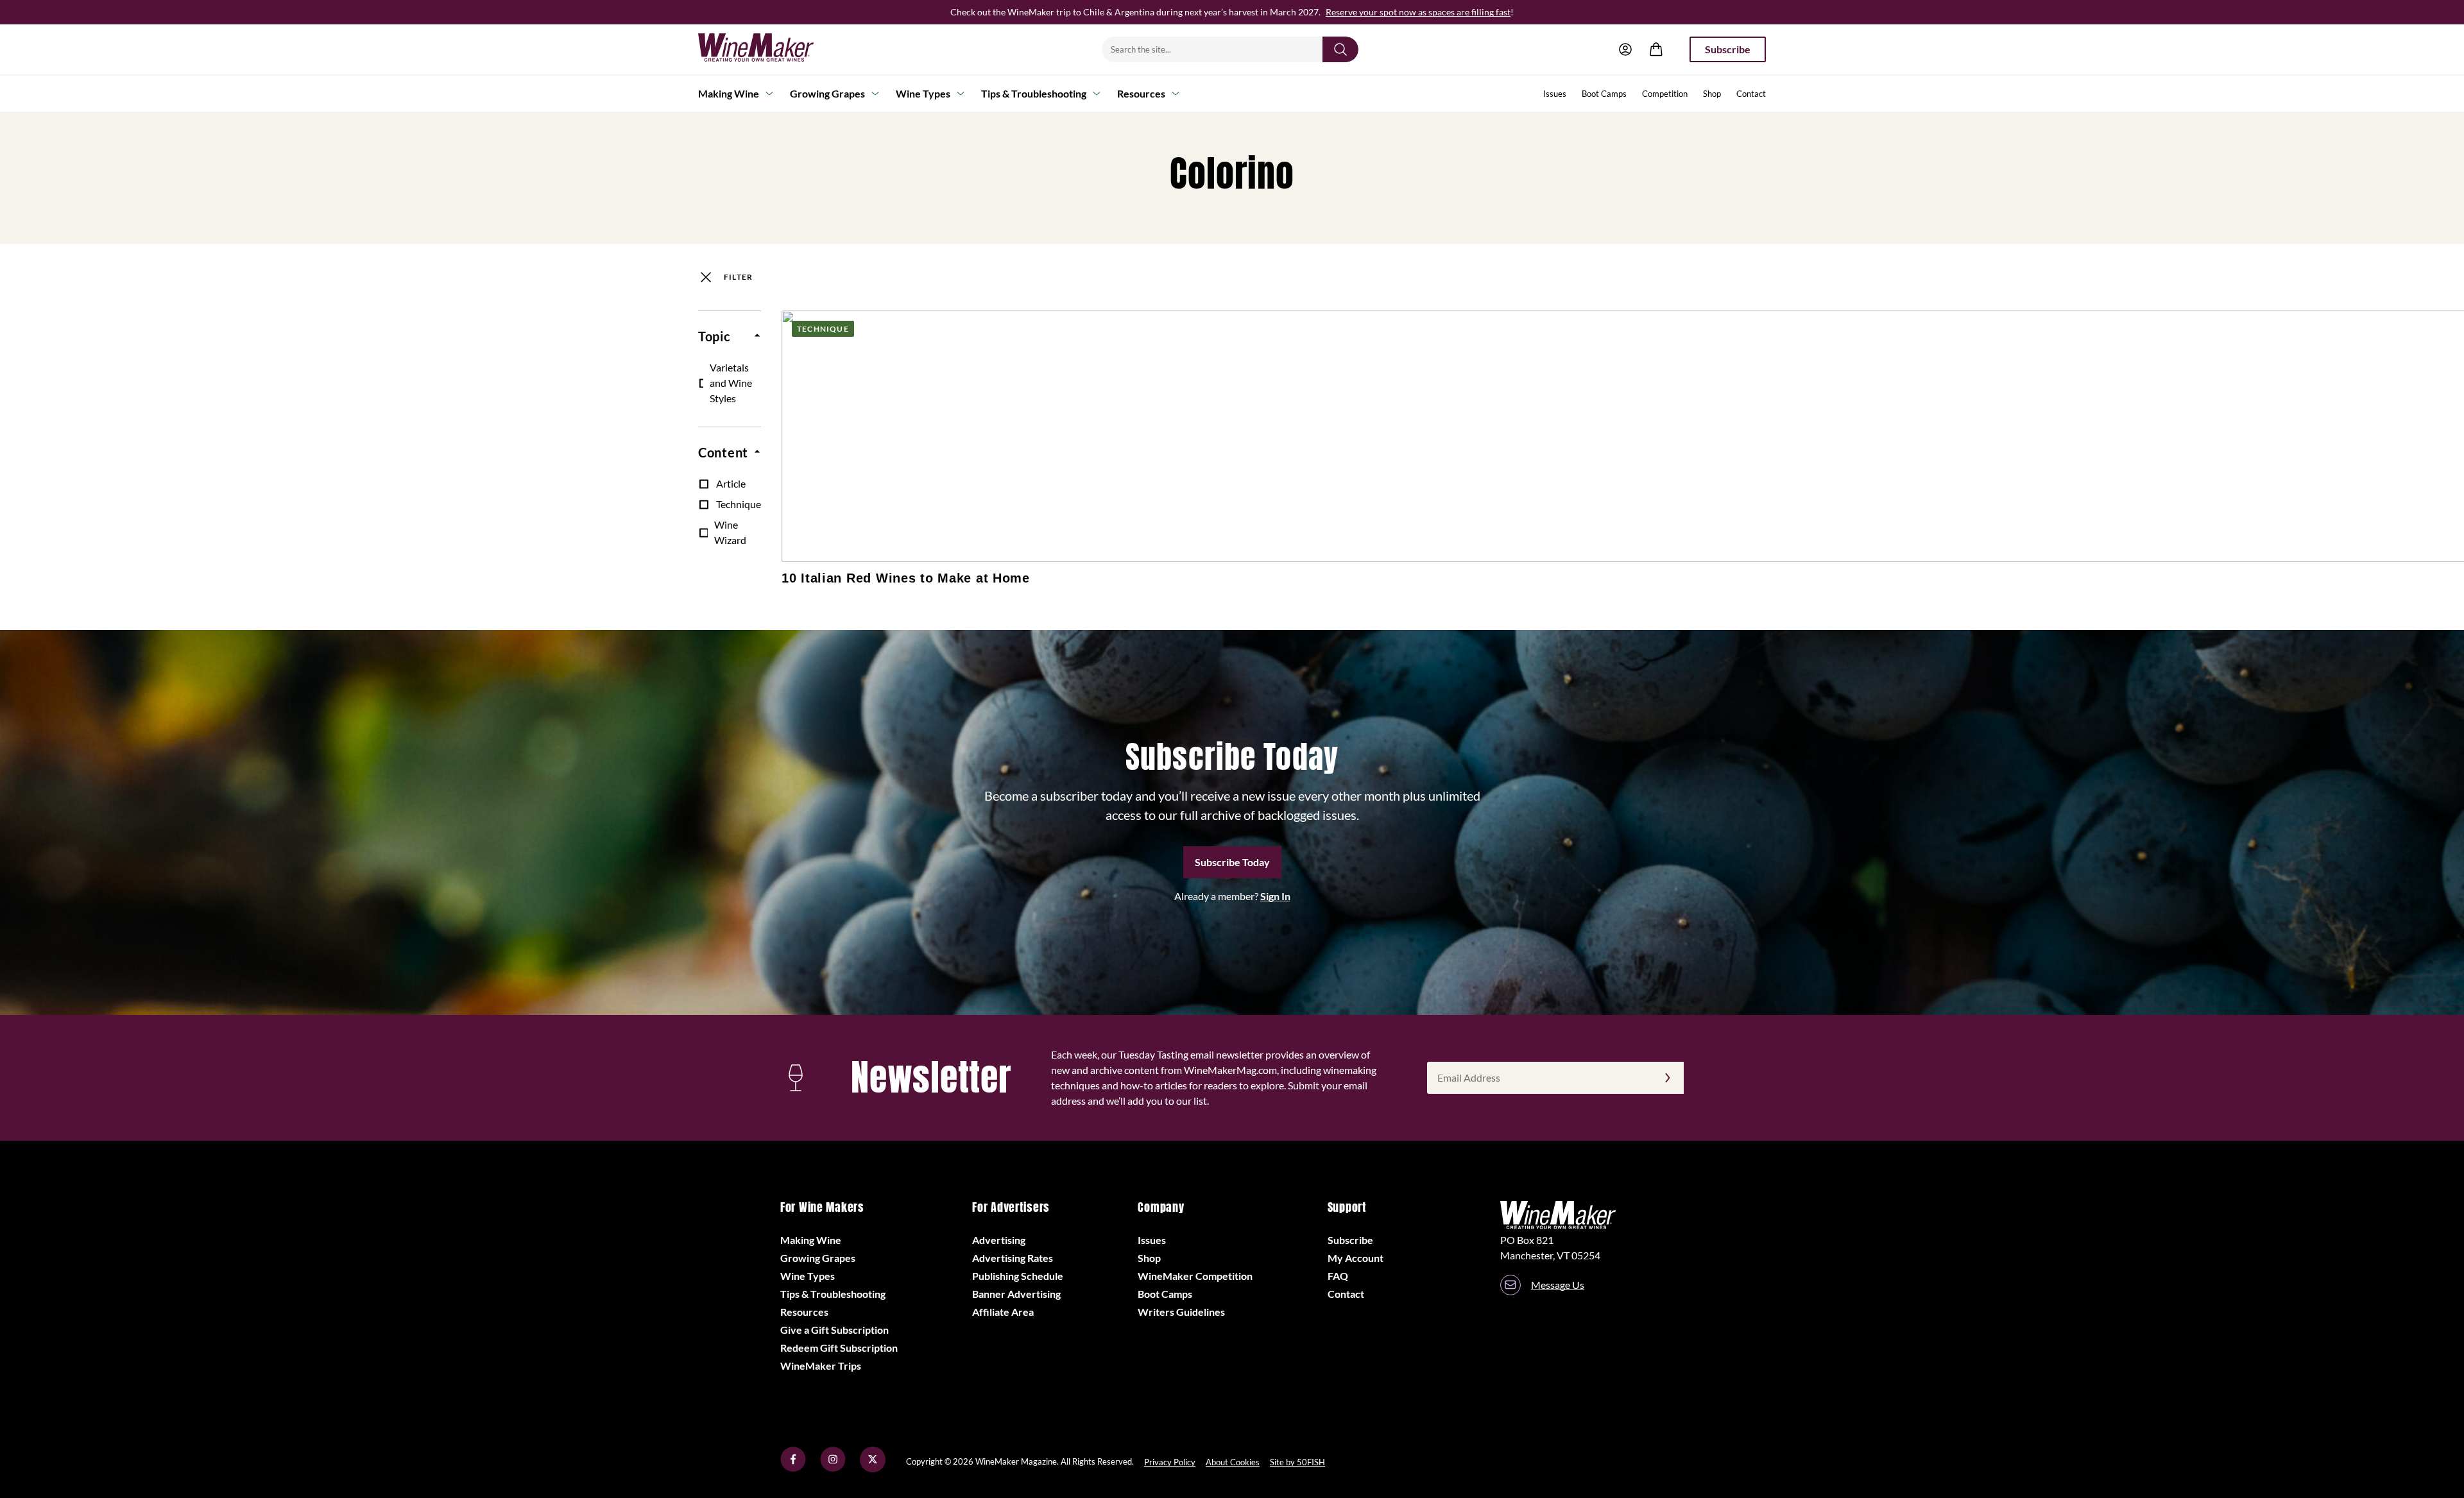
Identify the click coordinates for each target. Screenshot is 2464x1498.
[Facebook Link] (793, 1468)
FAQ (1338, 1276)
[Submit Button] (1340, 49)
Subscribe (1728, 49)
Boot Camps (1604, 94)
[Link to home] (773, 49)
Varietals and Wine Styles (731, 383)
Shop (1712, 94)
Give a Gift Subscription (834, 1330)
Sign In (1275, 896)
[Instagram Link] (833, 1468)
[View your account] (1625, 49)
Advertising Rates (1013, 1258)
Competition (1665, 94)
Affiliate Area (1003, 1312)
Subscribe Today (1232, 862)
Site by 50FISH (1297, 1462)
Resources (1141, 93)
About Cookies (1233, 1462)
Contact (1751, 94)
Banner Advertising (1016, 1294)
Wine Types (923, 93)
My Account (1356, 1258)
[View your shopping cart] (1656, 49)
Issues (1555, 94)
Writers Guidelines (1181, 1312)
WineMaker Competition (1195, 1276)
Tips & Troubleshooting (1034, 93)
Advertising (999, 1240)
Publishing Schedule (1018, 1276)
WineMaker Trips (821, 1366)
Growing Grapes (827, 93)
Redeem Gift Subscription (839, 1348)
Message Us (1558, 1285)
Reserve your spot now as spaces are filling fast (1418, 12)
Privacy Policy (1170, 1462)
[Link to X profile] (873, 1468)
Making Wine (729, 93)
